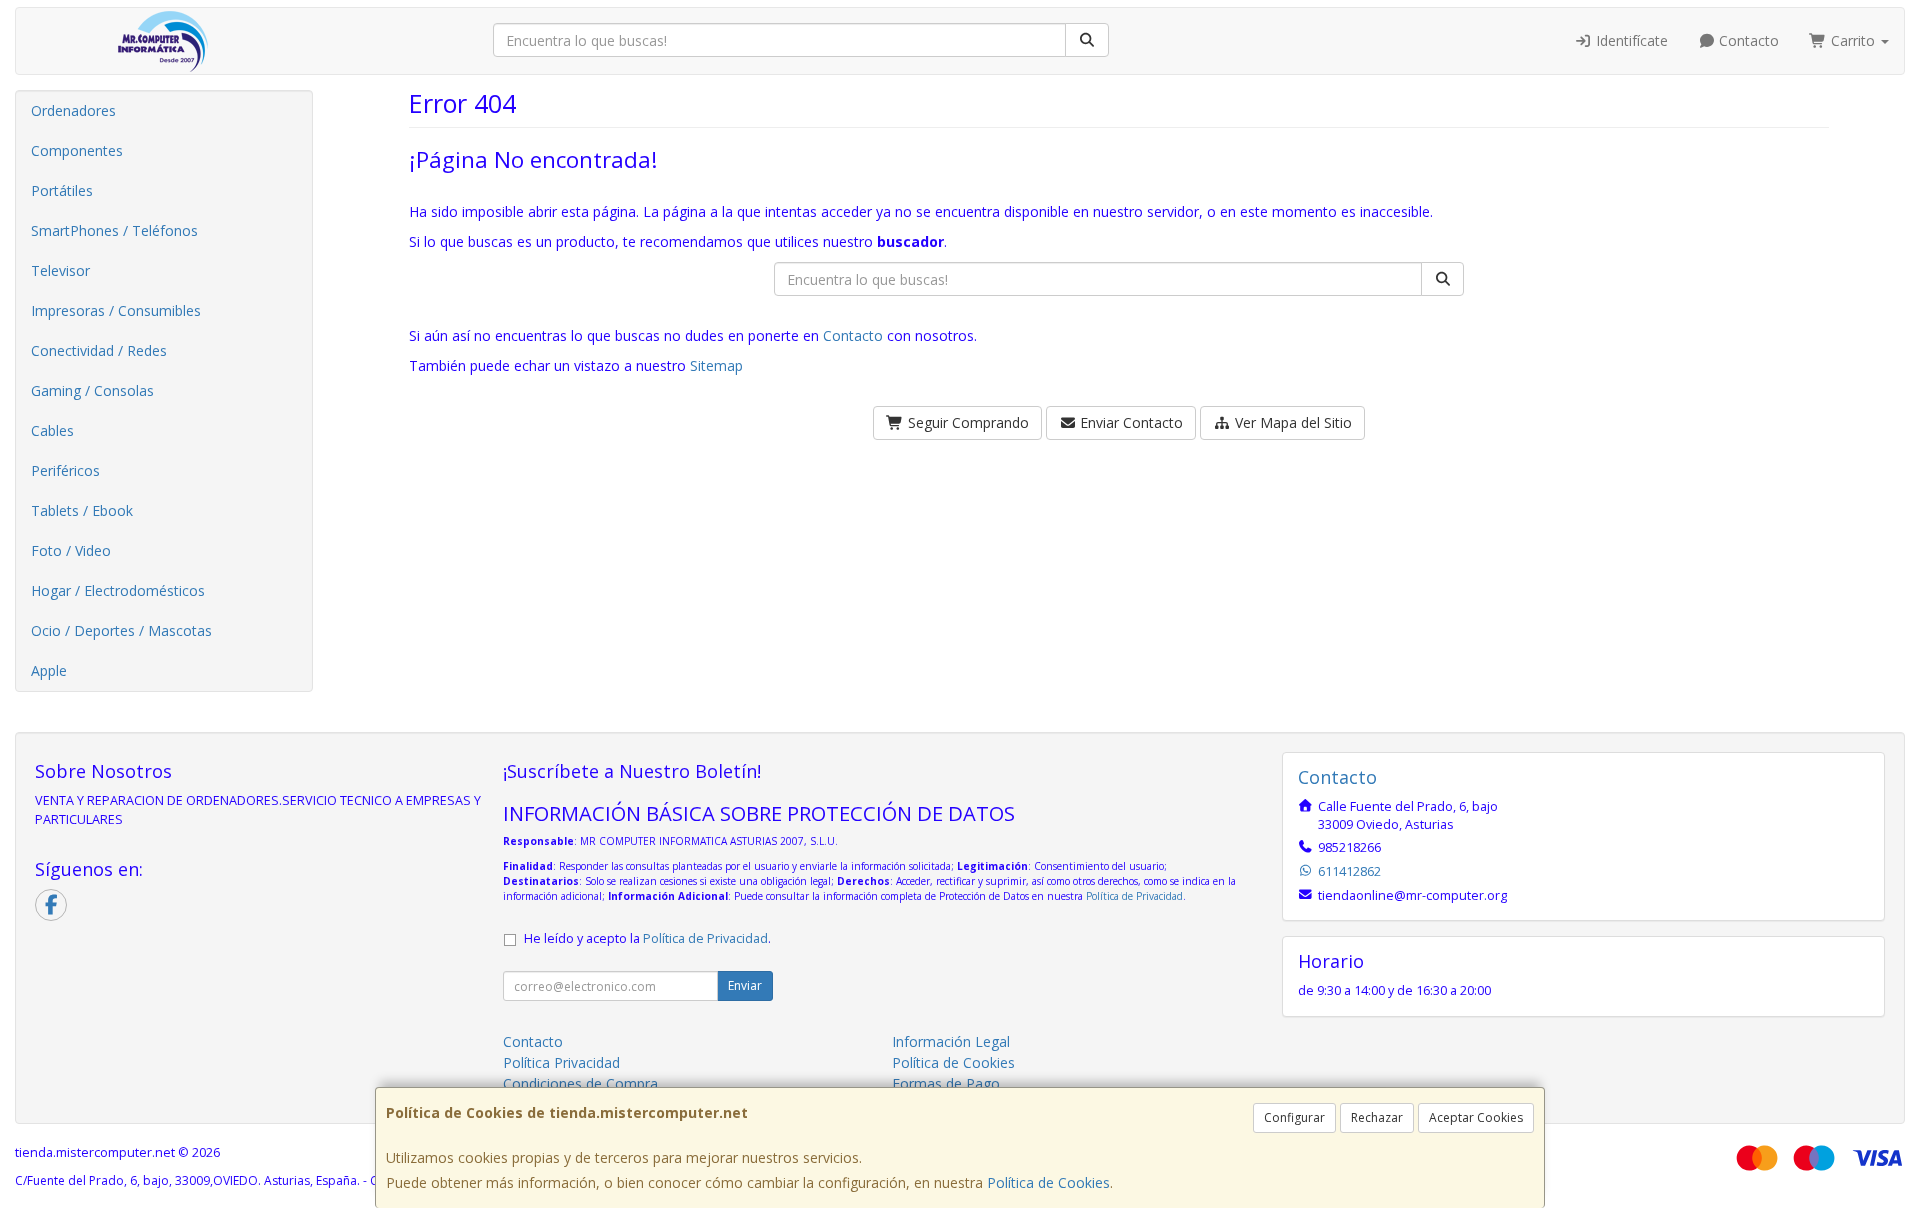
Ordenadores (73, 110)
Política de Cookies (1048, 1182)
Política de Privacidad (1134, 896)
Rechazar (1377, 1117)
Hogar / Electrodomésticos (118, 590)
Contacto (1747, 40)
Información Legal (951, 1041)
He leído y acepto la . (647, 938)
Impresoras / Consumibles (116, 310)
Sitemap (716, 365)
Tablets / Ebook (82, 510)
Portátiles (62, 190)
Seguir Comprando (966, 422)
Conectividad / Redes (99, 350)
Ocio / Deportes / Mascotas (121, 630)
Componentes (77, 150)
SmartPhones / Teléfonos (114, 230)
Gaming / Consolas (92, 390)
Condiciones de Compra (580, 1083)
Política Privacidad (561, 1062)
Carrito (1853, 40)
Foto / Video (71, 550)
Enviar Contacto (1129, 422)
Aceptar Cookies (1476, 1117)
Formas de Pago (946, 1083)
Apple (49, 670)
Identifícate (1630, 40)
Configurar (1294, 1117)
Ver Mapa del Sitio (1291, 422)
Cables (52, 430)
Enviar (745, 985)
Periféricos (65, 470)
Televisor (60, 270)
